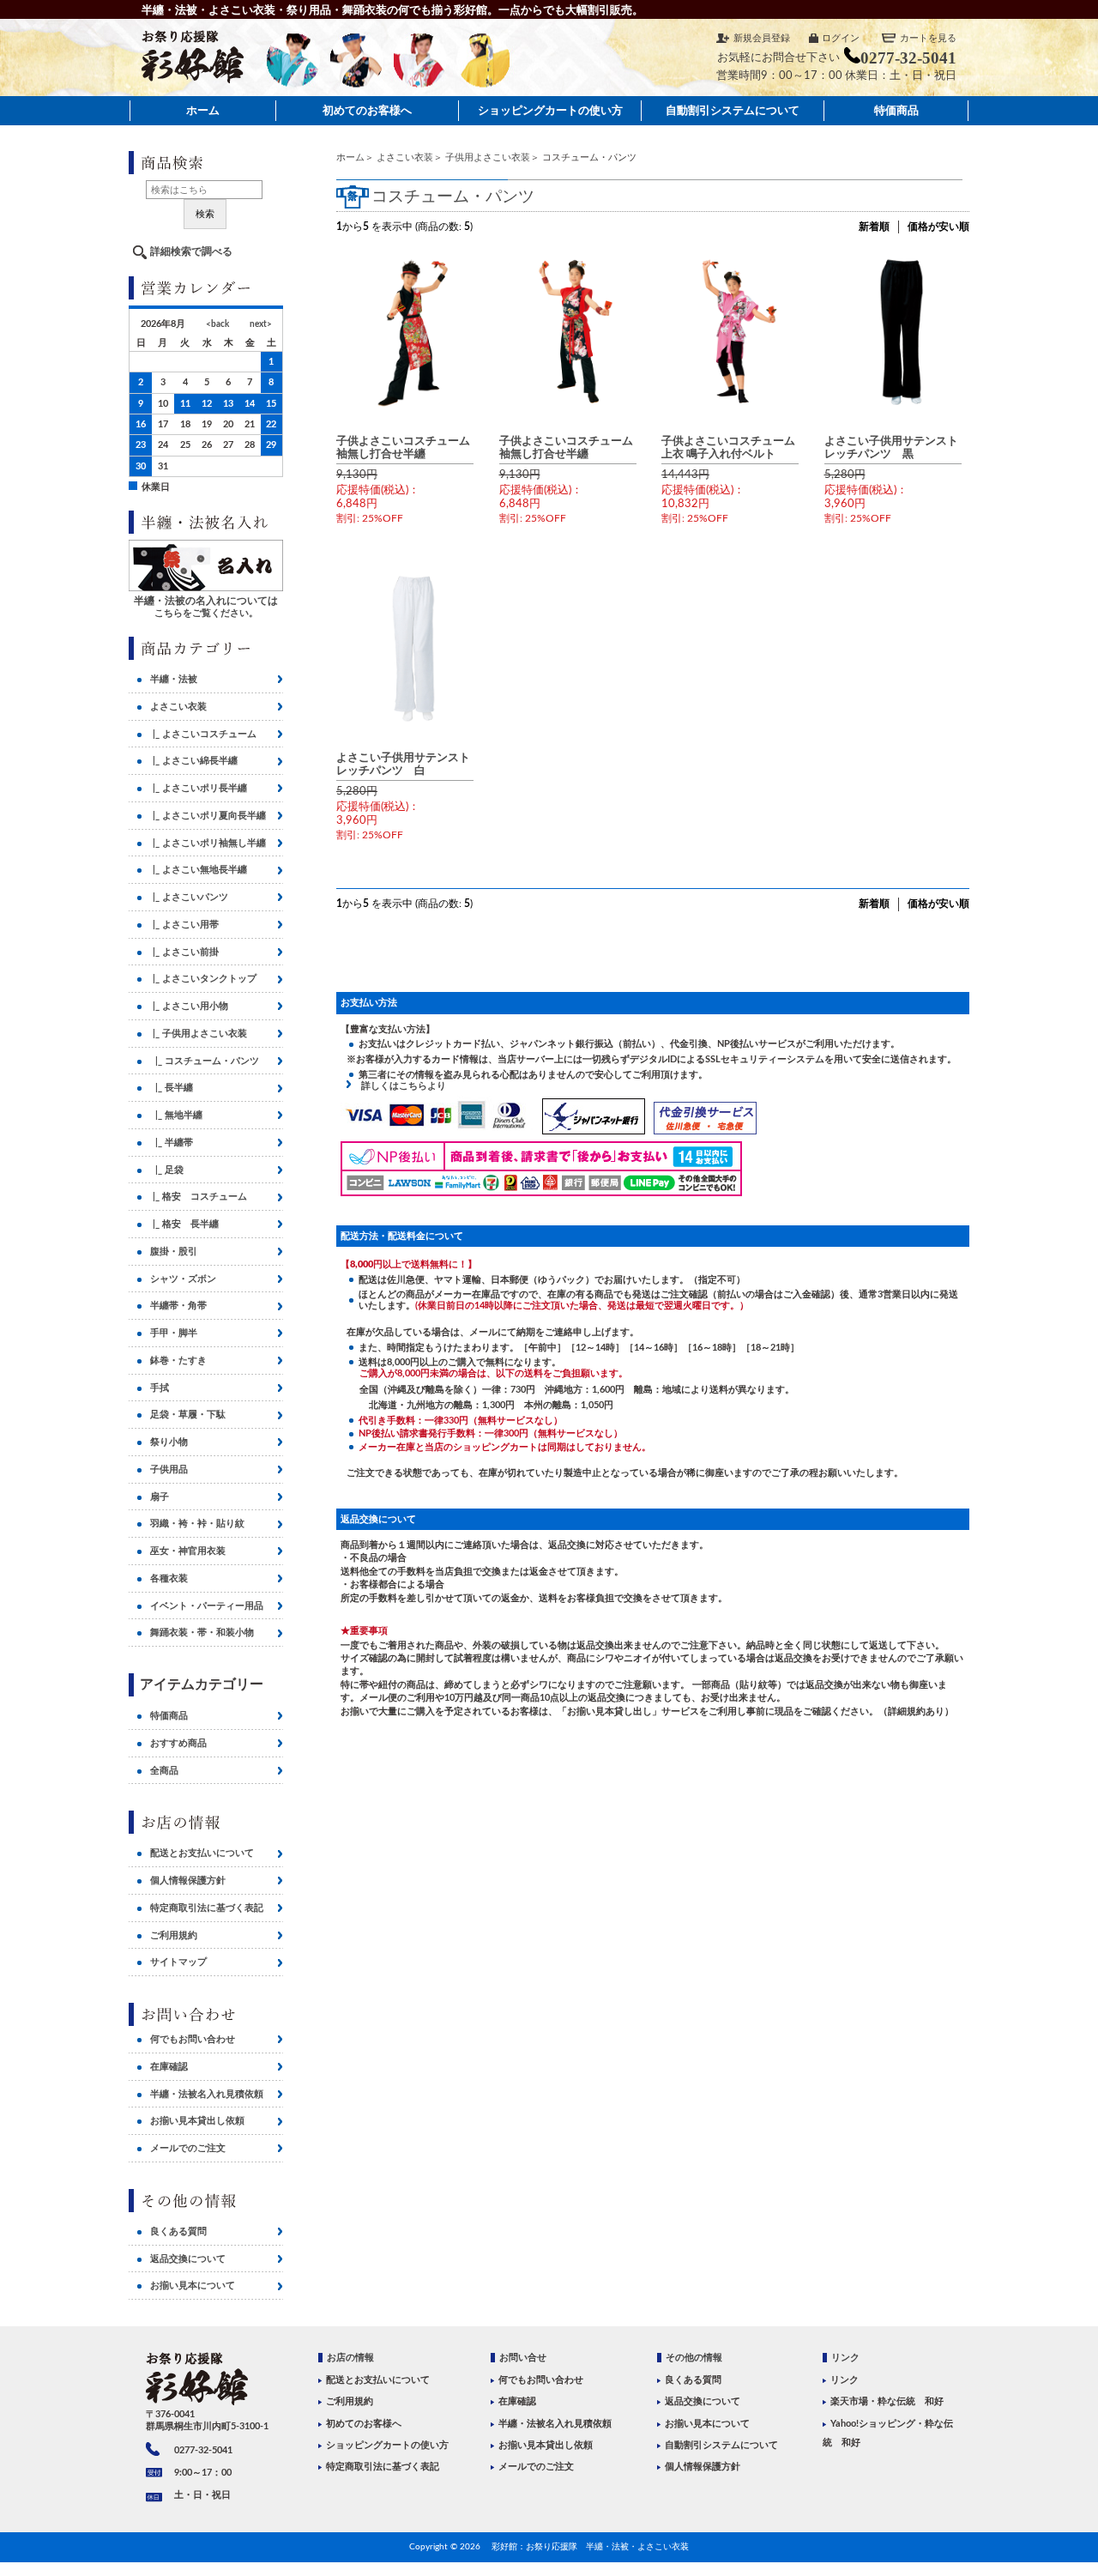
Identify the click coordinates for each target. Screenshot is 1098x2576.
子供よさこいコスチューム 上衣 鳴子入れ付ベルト (734, 447)
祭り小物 (169, 1442)
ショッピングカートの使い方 (550, 110)
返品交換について (188, 2259)
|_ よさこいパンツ (189, 897)
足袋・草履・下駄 (188, 1415)
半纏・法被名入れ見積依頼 (207, 2094)
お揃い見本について (193, 2286)
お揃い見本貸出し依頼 (197, 2121)
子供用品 (169, 1469)
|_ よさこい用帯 (184, 925)
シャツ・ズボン (183, 1279)
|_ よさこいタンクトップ (203, 979)
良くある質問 (178, 2231)
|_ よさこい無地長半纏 (199, 870)
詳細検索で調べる (191, 251)
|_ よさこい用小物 (189, 1006)
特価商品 (896, 110)
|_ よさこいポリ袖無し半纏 (208, 843)
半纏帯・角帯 (178, 1306)
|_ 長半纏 (172, 1088)
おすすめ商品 (178, 1743)
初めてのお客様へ (367, 110)
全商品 (164, 1771)
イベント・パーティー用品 (207, 1606)
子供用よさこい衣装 (488, 157)
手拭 (160, 1388)
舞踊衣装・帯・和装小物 (202, 1633)
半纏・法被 (174, 679)
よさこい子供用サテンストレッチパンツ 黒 (891, 447)
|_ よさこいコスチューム (203, 734)
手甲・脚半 (174, 1333)
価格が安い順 (938, 227)
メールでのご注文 (188, 2148)
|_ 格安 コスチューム (199, 1197)
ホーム (203, 110)
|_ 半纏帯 (172, 1143)
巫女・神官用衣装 (188, 1551)
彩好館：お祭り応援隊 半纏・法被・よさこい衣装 (590, 2547)
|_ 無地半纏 (176, 1115)
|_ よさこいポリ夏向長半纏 (208, 816)
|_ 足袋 (167, 1170)
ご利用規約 (174, 1935)
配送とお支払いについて (202, 1853)
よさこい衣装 (405, 157)
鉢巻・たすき (178, 1361)
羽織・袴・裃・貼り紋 (197, 1524)
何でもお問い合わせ (193, 2039)
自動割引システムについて (733, 110)
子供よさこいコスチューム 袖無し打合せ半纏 (409, 447)
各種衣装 (169, 1578)
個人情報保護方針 (188, 1881)
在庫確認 (169, 2067)
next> (261, 324)
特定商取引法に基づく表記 (207, 1908)
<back (217, 324)
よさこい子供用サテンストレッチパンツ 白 (403, 764)
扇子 (160, 1497)
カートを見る (928, 38)
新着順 (874, 227)
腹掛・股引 (174, 1252)
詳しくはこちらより (399, 1086)
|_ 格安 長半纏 (184, 1224)
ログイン (841, 38)
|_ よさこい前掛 (184, 952)
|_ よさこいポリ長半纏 (199, 788)
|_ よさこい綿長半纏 (194, 761)
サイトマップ (178, 1962)
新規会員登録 (762, 38)
